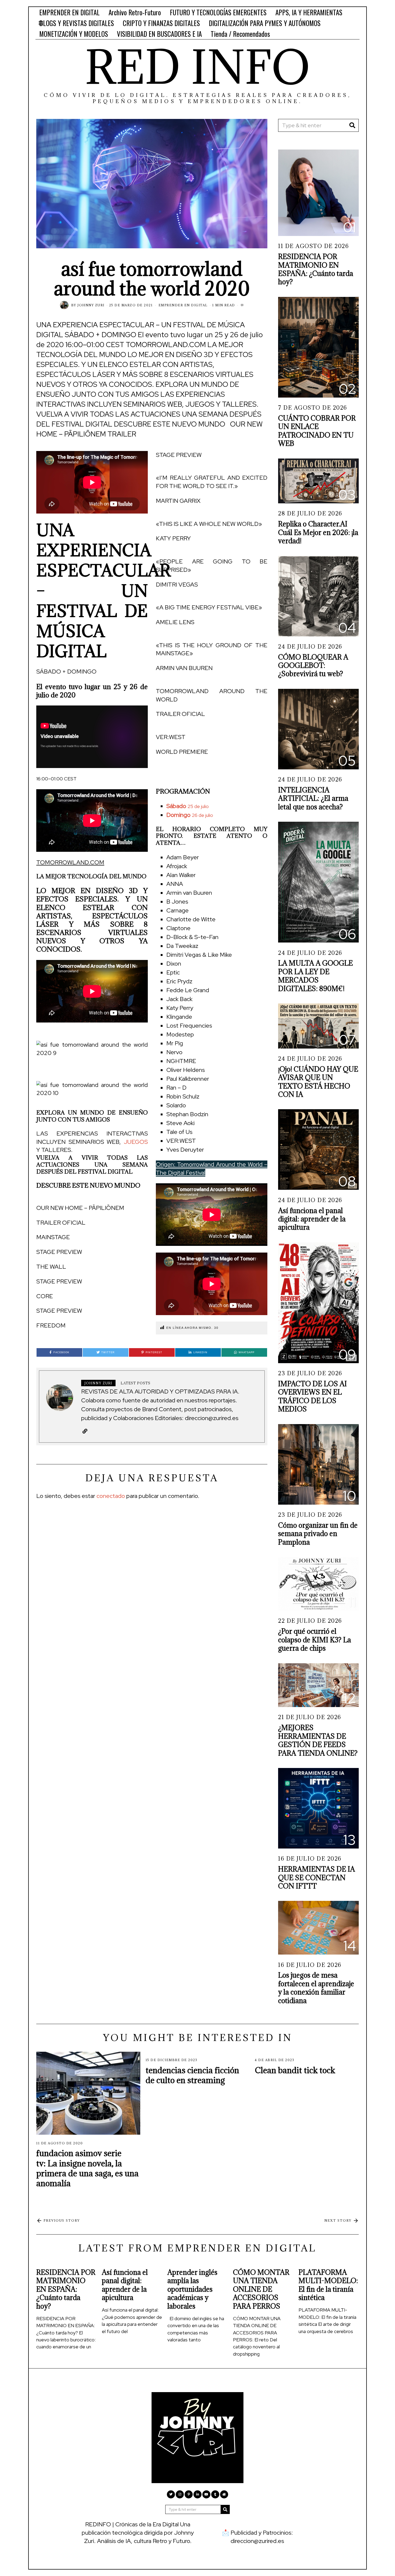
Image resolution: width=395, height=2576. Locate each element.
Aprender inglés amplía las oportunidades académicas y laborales (192, 2289)
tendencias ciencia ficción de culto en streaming (192, 2075)
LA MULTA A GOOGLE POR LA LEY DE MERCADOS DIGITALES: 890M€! (315, 976)
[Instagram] (180, 2494)
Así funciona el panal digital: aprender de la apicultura (312, 1219)
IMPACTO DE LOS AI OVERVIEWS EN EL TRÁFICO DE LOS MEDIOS (313, 1396)
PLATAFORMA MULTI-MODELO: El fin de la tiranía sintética (328, 2285)
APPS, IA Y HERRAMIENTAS (309, 12)
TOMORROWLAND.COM (70, 862)
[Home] (224, 2494)
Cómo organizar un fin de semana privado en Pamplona (318, 1534)
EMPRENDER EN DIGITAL (69, 12)
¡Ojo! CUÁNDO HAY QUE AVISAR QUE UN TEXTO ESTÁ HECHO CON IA (318, 1082)
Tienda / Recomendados (240, 34)
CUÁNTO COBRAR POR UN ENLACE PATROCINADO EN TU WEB (317, 431)
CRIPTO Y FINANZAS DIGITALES (161, 23)
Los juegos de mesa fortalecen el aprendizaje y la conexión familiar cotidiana (316, 1988)
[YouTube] (206, 2494)
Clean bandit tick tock (295, 2070)
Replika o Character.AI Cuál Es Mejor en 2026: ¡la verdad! (318, 532)
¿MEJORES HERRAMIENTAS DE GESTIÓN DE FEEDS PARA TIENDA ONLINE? (318, 1740)
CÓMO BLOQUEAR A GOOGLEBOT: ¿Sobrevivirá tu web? (313, 665)
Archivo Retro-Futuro (135, 12)
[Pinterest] (189, 2494)
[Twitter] (171, 2494)
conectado (111, 1496)
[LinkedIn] (198, 2494)
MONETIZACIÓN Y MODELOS (74, 34)
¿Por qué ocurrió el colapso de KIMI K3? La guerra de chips (315, 1640)
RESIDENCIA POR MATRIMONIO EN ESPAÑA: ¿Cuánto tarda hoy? (316, 269)
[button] (212, 767)
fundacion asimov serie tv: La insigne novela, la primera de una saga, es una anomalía (87, 2168)
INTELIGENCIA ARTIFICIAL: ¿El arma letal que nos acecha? (313, 798)
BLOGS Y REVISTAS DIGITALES (77, 23)
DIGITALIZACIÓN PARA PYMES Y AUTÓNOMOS (265, 23)
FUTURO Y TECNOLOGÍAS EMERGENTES (218, 12)
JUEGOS (136, 1142)
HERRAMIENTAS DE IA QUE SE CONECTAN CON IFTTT (317, 1878)
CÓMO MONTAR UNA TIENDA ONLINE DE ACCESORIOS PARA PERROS (261, 2289)
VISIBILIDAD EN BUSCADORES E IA (159, 34)
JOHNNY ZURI (91, 305)
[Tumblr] (215, 2494)
